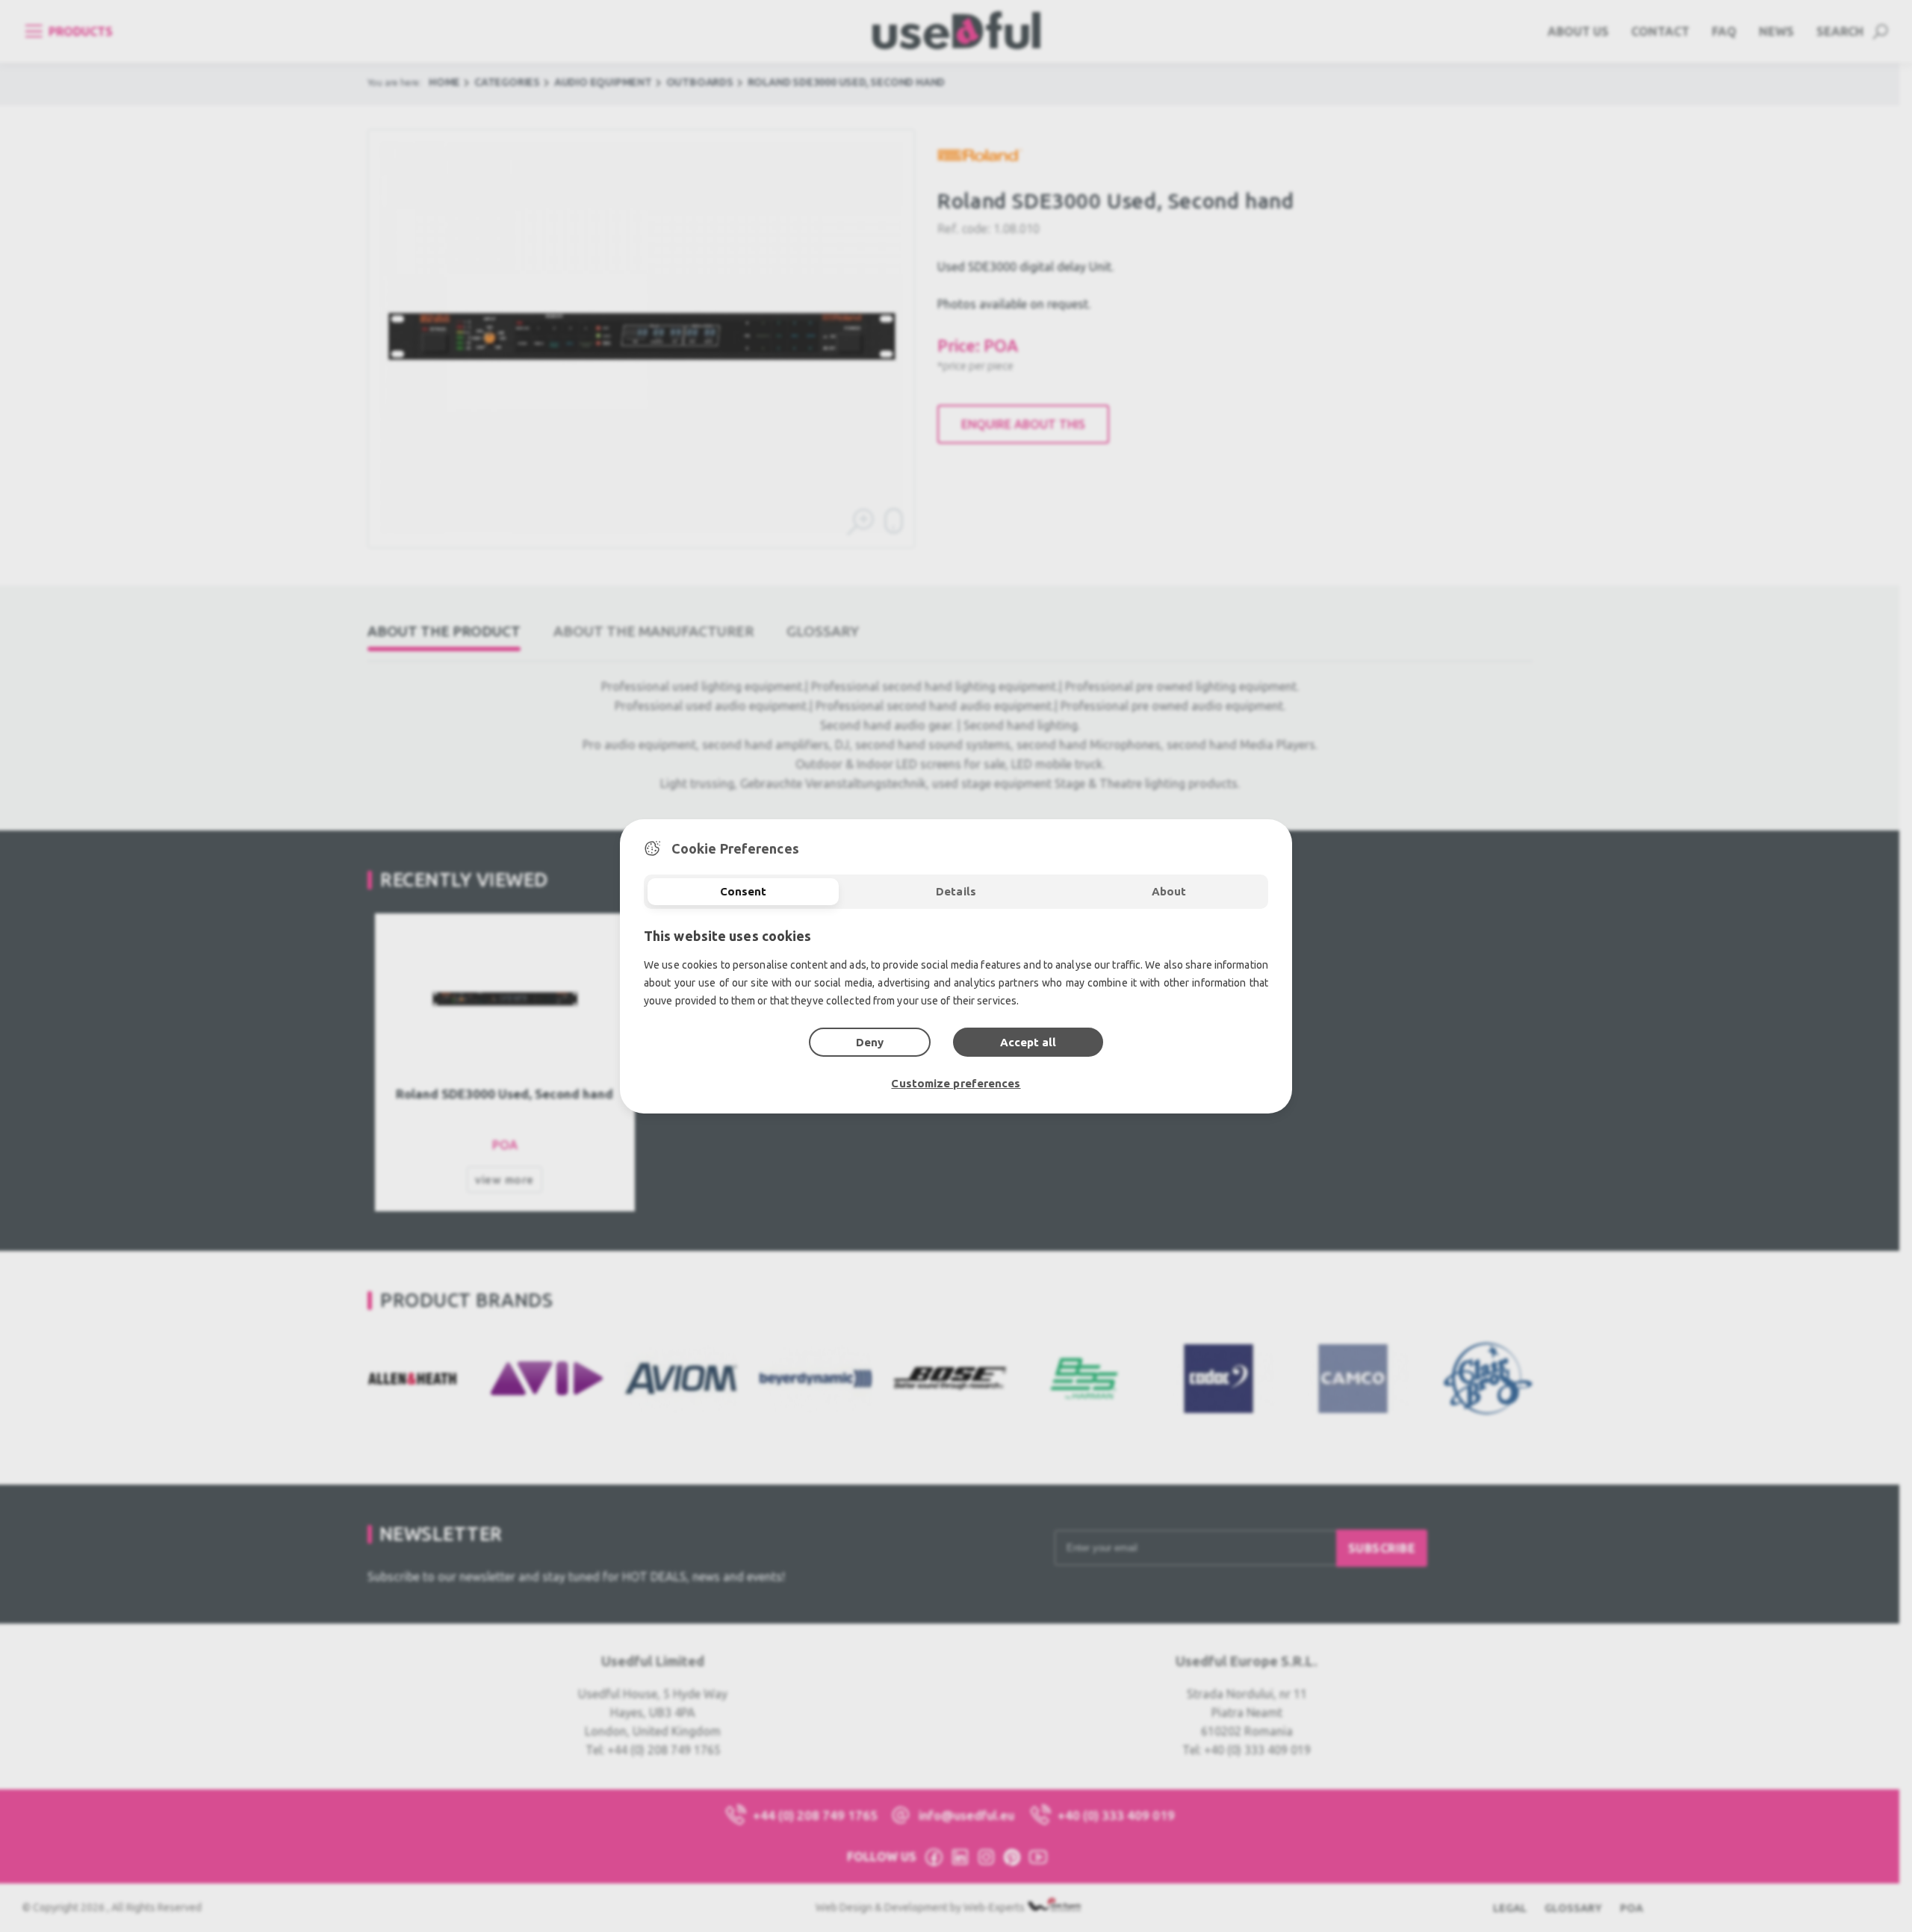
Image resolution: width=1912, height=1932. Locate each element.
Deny (870, 1042)
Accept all (1028, 1042)
